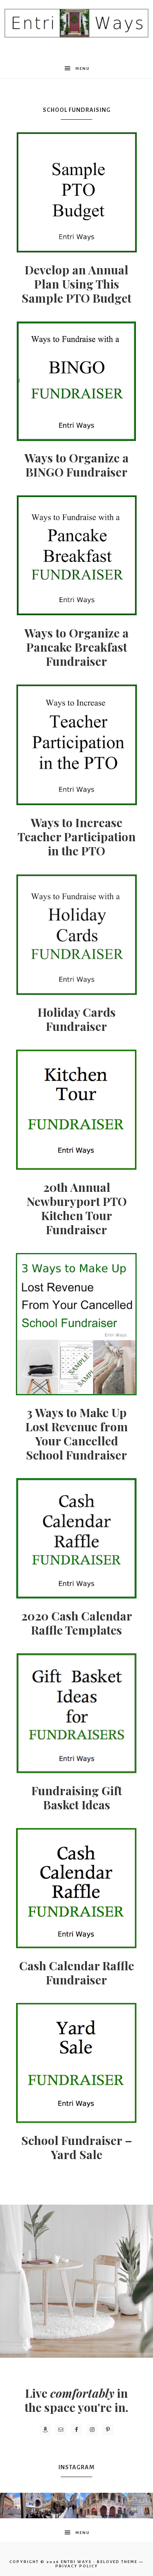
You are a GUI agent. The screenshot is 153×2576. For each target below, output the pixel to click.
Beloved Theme (117, 2562)
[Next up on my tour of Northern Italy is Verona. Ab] (13, 2506)
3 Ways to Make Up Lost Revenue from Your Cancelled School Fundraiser (77, 1434)
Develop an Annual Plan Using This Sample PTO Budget (76, 284)
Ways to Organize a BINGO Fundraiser (76, 465)
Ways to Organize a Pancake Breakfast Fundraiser (76, 647)
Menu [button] (83, 69)
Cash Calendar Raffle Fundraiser (77, 1973)
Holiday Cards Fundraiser (77, 1019)
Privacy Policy (77, 2566)
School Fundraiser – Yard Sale (77, 2147)
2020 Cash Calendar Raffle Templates (77, 1623)
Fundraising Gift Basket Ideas (77, 1798)
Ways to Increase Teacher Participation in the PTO (77, 837)
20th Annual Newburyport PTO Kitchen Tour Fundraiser (77, 1208)
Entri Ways (76, 2562)
